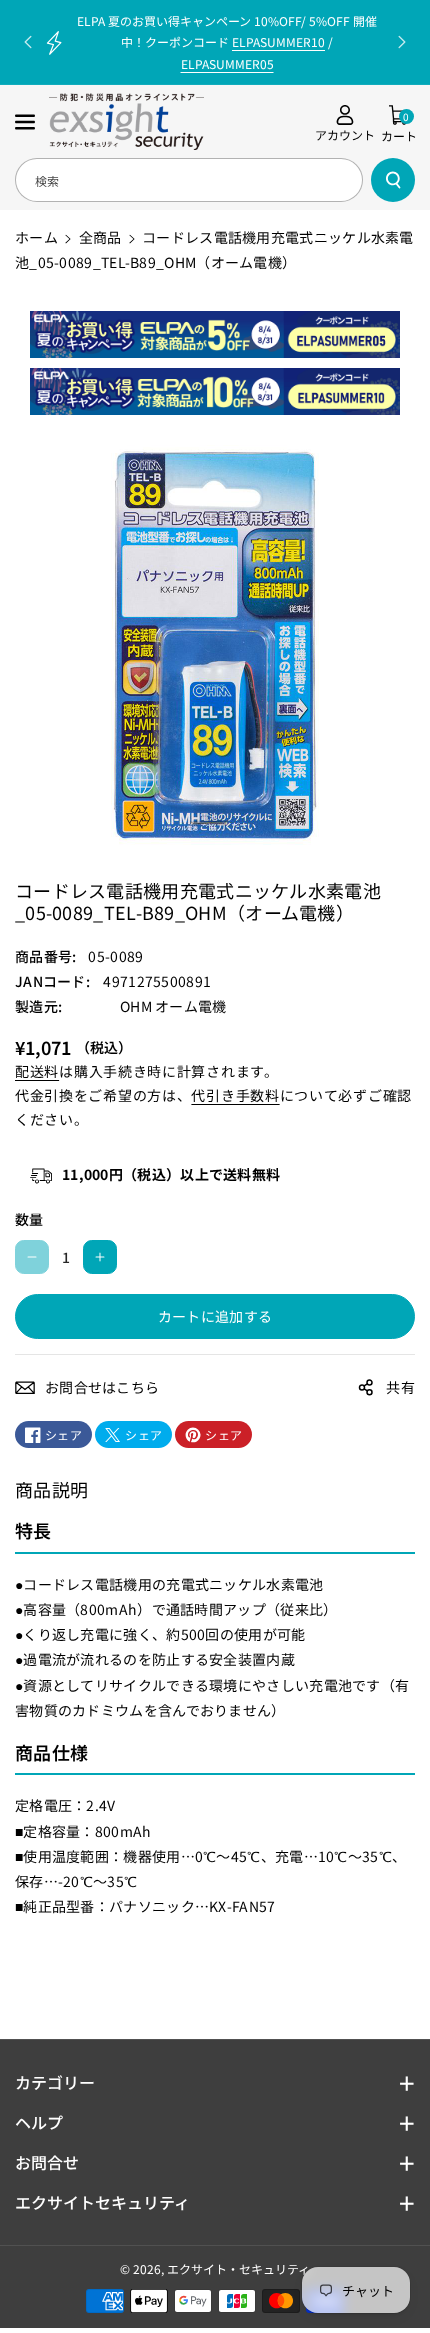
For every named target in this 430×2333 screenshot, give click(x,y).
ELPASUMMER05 (227, 63)
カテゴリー (55, 2082)
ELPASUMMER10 (278, 41)
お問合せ (47, 2162)
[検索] (393, 180)
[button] (27, 122)
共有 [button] (400, 1387)
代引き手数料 (235, 1095)
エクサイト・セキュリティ (238, 2268)
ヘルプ (39, 2122)
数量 (29, 1219)
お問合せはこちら (102, 1387)
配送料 (37, 1071)
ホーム (36, 237)
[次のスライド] (402, 42)
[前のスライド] (28, 42)
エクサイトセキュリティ (102, 2202)
